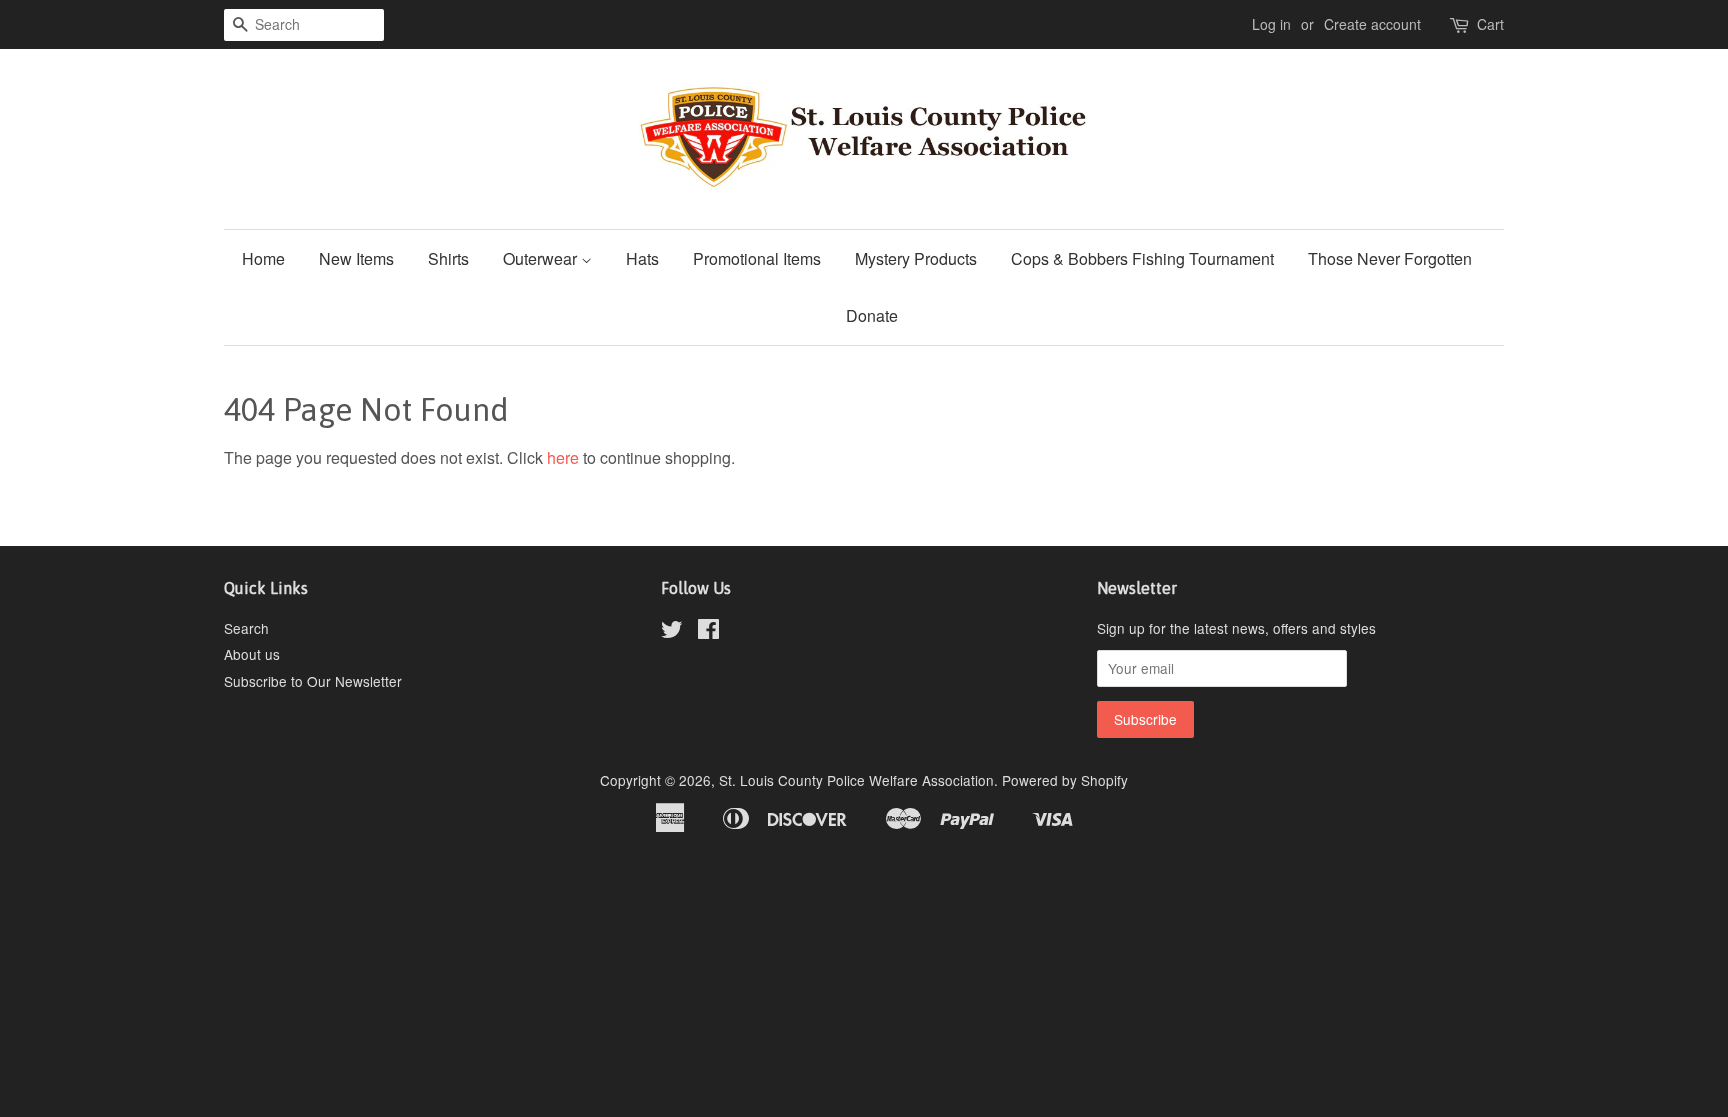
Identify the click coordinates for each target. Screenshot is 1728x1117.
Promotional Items (757, 258)
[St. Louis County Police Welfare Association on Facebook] (708, 632)
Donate (872, 315)
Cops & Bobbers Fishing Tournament (1142, 258)
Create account (1372, 24)
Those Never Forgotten (1390, 258)
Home (263, 258)
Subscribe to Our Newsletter (313, 681)
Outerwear (542, 258)
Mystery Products (916, 258)
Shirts (448, 258)
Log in (1271, 24)
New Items (356, 258)
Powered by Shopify (1065, 780)
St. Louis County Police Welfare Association (856, 780)
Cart (1490, 24)
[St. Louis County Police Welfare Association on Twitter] (672, 632)
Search (246, 628)
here (563, 457)
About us (252, 654)
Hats (642, 258)
